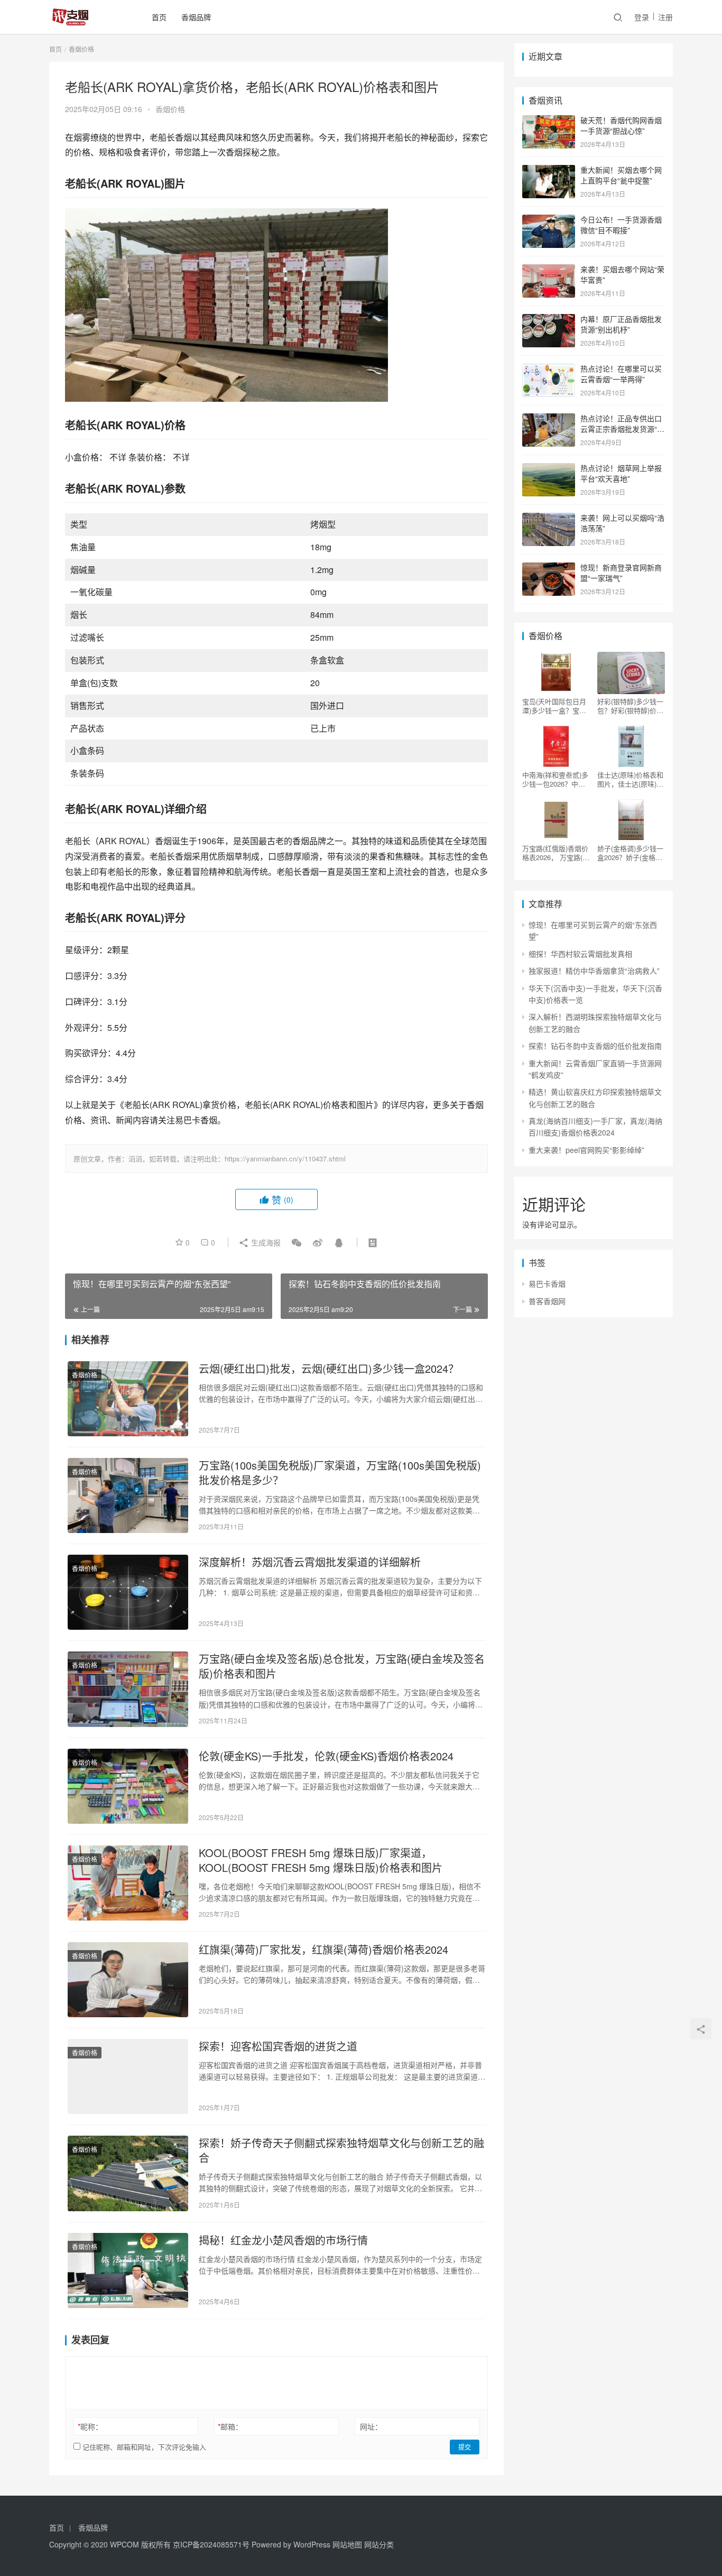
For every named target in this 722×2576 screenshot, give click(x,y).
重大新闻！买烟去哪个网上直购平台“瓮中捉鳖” (621, 175)
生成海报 (265, 1242)
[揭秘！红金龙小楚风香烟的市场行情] (128, 2270)
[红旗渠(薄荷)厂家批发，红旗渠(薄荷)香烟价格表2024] (128, 1980)
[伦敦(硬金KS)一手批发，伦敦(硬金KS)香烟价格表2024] (128, 1786)
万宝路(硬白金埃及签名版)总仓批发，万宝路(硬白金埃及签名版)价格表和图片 (342, 1666)
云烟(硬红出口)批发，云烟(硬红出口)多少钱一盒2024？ (329, 1369)
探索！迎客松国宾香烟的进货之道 (278, 2046)
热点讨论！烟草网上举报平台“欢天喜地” (621, 473)
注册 (665, 17)
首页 (159, 17)
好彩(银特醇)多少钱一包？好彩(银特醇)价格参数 (630, 706)
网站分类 (379, 2544)
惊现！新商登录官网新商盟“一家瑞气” (621, 573)
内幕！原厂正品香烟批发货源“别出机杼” (621, 324)
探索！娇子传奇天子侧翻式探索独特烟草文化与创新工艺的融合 (341, 2150)
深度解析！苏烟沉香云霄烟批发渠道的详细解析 (310, 1562)
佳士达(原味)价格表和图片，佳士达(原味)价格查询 (630, 779)
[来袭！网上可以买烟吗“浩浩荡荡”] (549, 519)
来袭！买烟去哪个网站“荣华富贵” (622, 274)
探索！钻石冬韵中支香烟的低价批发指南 (595, 1046)
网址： (371, 2426)
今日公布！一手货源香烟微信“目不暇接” (621, 225)
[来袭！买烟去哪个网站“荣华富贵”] (549, 270)
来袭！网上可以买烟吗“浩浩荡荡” (622, 523)
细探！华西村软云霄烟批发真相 (580, 954)
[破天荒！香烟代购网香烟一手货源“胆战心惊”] (549, 121)
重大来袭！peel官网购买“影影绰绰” (586, 1150)
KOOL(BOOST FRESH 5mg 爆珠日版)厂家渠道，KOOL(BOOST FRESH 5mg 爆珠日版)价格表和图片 (321, 1860)
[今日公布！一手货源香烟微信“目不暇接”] (549, 220)
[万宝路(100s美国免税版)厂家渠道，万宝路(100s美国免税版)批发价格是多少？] (128, 1495)
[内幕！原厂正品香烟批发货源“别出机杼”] (549, 320)
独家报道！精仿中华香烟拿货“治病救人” (594, 971)
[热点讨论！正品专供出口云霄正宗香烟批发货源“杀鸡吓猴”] (549, 419)
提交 (465, 2447)
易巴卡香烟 (547, 1284)
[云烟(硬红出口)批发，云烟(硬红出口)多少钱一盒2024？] (128, 1399)
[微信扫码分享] (297, 1242)
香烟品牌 (196, 17)
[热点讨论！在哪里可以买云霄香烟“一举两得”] (549, 370)
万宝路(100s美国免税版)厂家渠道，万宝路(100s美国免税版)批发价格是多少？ (340, 1473)
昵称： (90, 2426)
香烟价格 (170, 109)
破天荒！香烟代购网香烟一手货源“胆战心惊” (621, 125)
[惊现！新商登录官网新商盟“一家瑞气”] (549, 568)
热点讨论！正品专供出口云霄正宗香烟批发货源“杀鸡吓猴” (622, 428)
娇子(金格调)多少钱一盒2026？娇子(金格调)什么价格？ (631, 853)
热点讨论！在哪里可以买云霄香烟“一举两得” (621, 374)
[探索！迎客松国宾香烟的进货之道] (128, 2076)
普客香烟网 (547, 1301)
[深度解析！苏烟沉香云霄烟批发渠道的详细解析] (128, 1592)
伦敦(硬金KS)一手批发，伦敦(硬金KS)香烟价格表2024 (326, 1756)
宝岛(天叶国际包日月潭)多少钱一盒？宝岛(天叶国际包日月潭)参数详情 (555, 706)
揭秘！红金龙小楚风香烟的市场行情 (283, 2240)
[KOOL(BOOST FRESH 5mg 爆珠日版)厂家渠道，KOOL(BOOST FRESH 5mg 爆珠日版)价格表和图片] (128, 1883)
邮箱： (230, 2426)
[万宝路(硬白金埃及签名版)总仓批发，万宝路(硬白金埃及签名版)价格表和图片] (128, 1689)
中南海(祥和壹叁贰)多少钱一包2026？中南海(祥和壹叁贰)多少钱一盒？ (555, 779)
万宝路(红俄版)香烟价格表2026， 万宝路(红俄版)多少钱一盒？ (556, 853)
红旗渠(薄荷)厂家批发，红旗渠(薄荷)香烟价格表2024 (323, 1950)
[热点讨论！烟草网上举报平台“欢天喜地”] (549, 469)
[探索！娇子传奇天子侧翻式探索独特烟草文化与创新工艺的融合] (128, 2173)
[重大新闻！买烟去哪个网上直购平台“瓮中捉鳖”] (549, 171)
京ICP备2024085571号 (211, 2544)
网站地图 (347, 2544)
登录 (642, 17)
